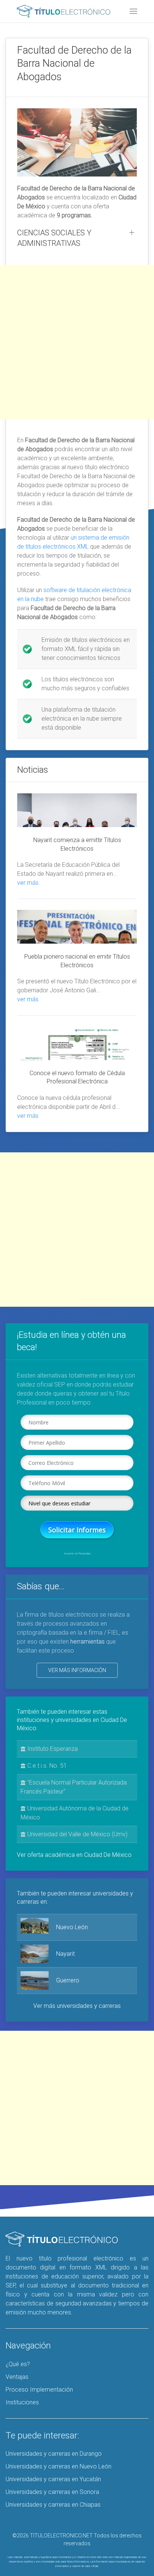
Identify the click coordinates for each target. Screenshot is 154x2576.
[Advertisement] (77, 342)
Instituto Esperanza (52, 1749)
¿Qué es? (18, 2364)
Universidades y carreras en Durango (54, 2454)
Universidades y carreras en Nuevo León (58, 2466)
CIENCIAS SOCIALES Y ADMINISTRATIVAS (54, 238)
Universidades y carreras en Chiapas (53, 2505)
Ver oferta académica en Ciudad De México (74, 1855)
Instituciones (22, 2402)
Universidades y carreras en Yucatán (53, 2479)
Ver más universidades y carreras (77, 2006)
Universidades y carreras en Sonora (52, 2492)
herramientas (87, 1642)
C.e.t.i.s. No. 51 (46, 1766)
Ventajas (17, 2377)
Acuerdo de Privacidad (77, 1554)
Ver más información (77, 1670)
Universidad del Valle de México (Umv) (77, 1834)
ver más (28, 883)
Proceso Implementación (39, 2390)
